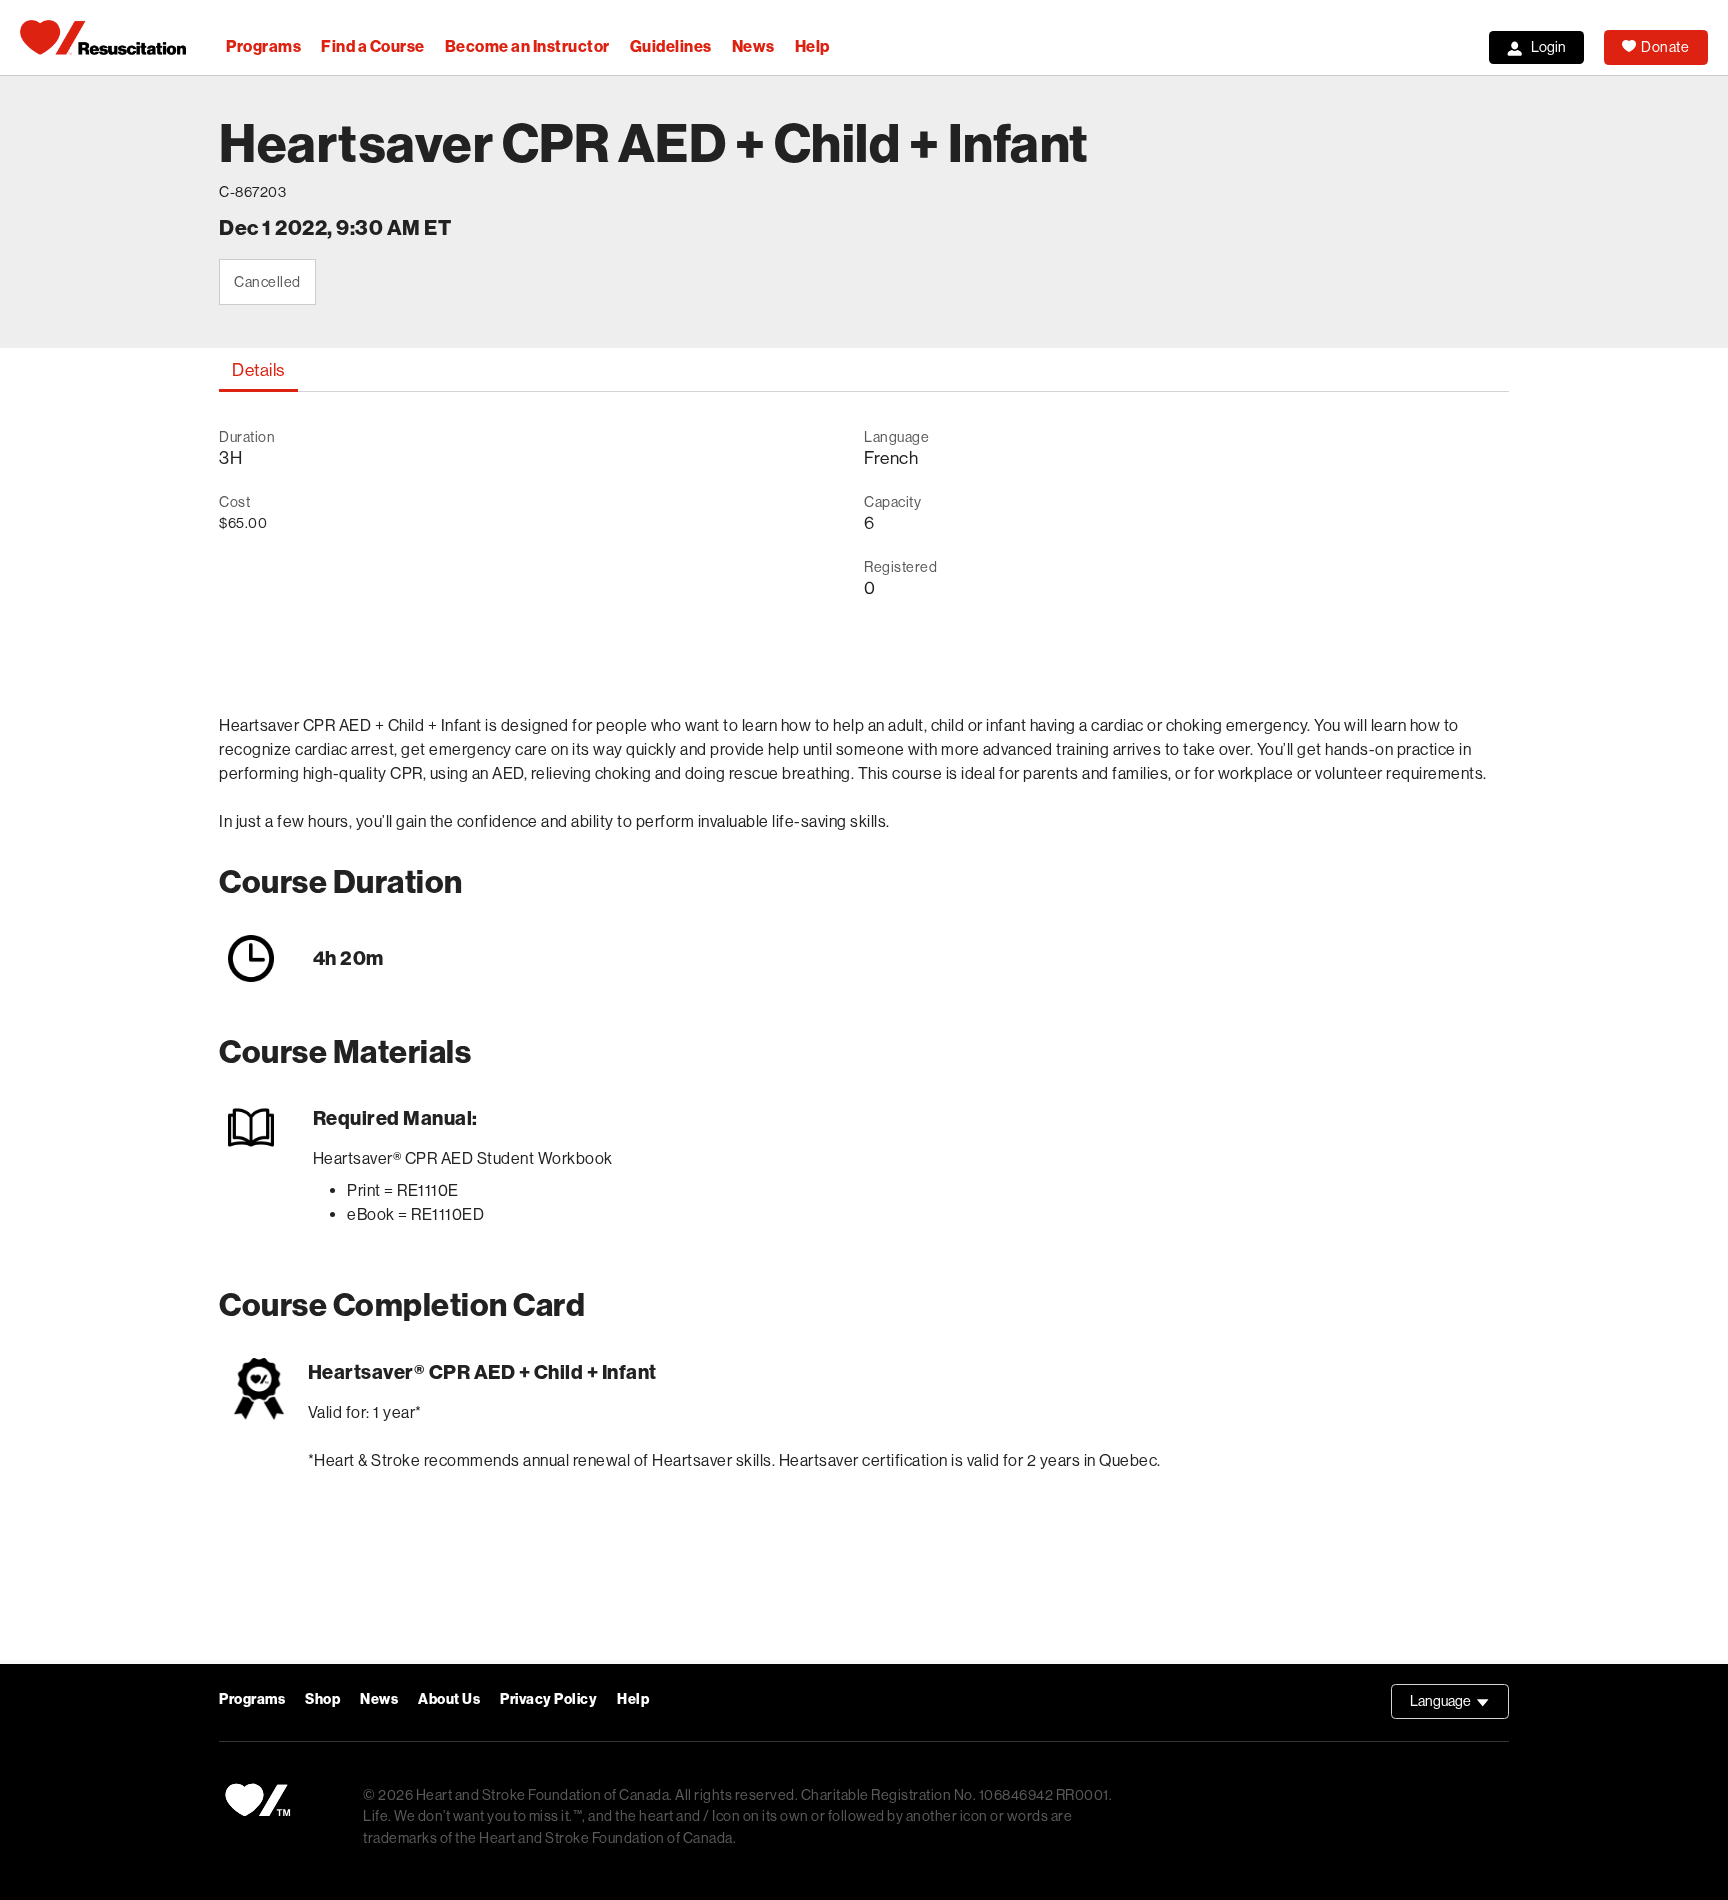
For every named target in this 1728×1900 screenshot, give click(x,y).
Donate (1665, 47)
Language (1459, 1706)
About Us (449, 1699)
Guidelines (671, 46)
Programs (263, 46)
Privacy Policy (548, 1699)
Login (1548, 47)
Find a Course (373, 46)
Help (812, 46)
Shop (322, 1699)
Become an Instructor (527, 46)
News (753, 46)
